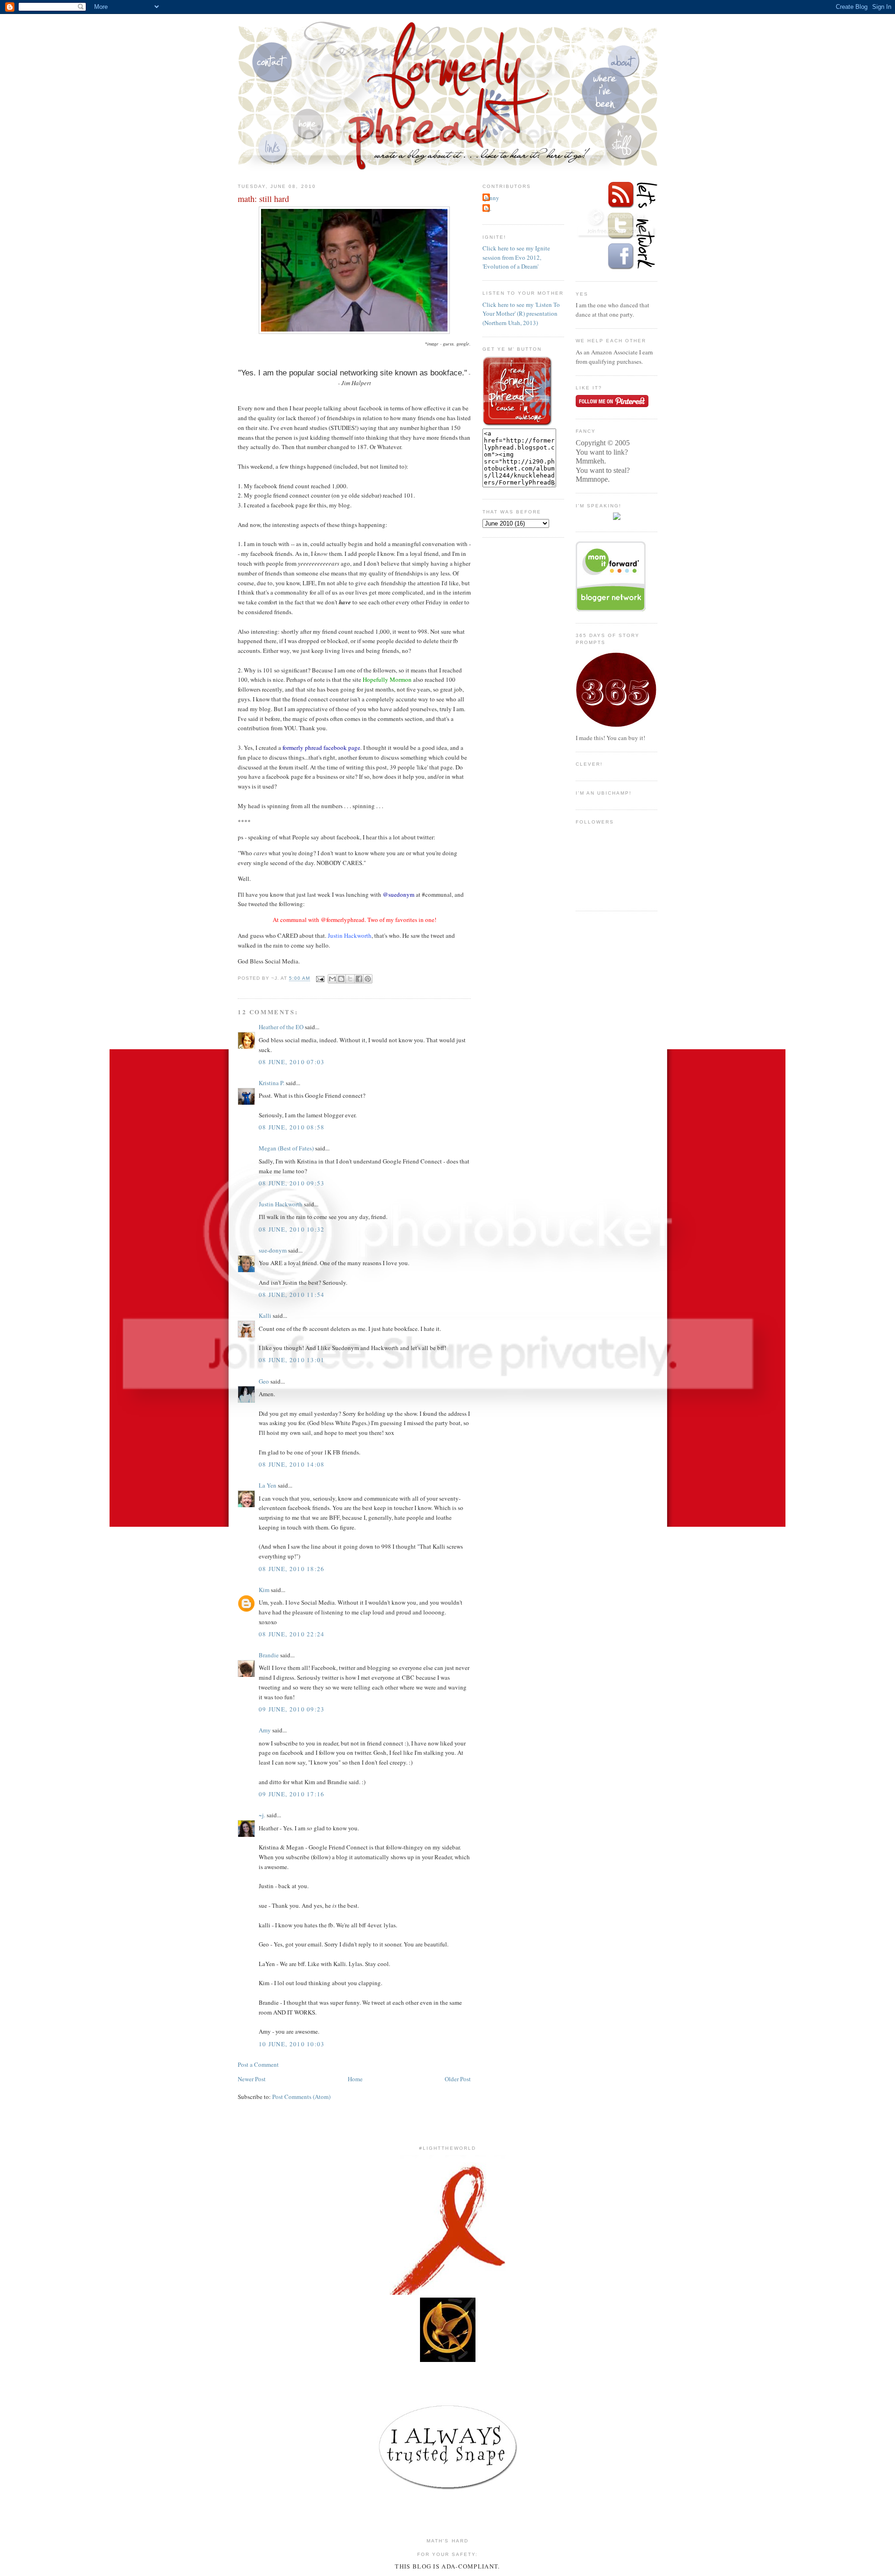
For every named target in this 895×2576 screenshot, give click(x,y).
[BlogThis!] (341, 979)
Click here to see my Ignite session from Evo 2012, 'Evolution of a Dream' (516, 257)
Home (355, 2079)
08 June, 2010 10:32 (292, 1229)
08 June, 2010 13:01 (292, 1360)
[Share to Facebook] (359, 979)
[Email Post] (320, 979)
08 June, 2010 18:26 (292, 1569)
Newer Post (252, 2079)
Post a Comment (258, 2064)
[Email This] (332, 979)
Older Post (458, 2079)
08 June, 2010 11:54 (292, 1295)
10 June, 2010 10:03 (292, 2044)
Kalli (265, 1316)
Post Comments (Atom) (301, 2097)
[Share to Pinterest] (368, 979)
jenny (492, 198)
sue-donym (273, 1250)
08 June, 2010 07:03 (292, 1062)
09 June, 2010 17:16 (292, 1794)
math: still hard (263, 199)
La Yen (268, 1485)
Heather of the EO (281, 1027)
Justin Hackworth (281, 1204)
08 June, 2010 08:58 (292, 1127)
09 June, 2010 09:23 (292, 1709)
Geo (264, 1381)
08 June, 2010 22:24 (292, 1634)
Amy (265, 1730)
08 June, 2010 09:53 (292, 1183)
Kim (264, 1590)
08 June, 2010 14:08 (292, 1464)
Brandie (269, 1655)
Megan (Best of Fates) (286, 1148)
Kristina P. (272, 1083)
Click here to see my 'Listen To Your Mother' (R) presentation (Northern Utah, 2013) (521, 314)
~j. (262, 1815)
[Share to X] (350, 979)
